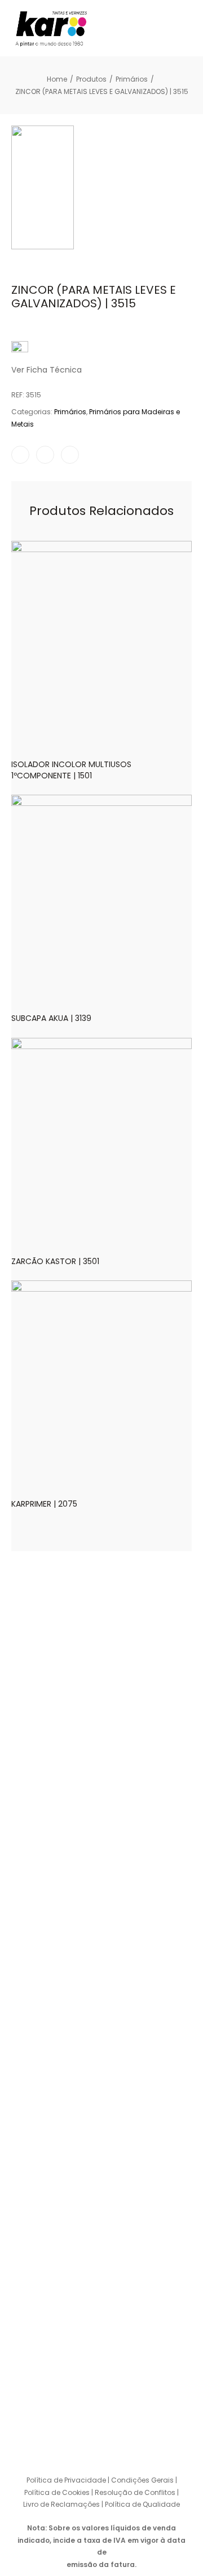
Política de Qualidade (142, 2504)
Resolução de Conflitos (135, 2492)
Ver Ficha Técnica (47, 370)
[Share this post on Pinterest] (70, 455)
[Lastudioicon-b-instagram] (101, 2416)
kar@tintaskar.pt (49, 2365)
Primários (70, 412)
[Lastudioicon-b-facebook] (79, 2416)
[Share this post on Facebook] (20, 455)
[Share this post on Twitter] (45, 455)
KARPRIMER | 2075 (44, 1504)
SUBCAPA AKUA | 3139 (51, 1018)
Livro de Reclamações (62, 2504)
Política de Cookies (57, 2492)
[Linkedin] (124, 2416)
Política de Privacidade (66, 2480)
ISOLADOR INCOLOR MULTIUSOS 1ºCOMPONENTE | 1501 (71, 770)
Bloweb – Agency (137, 2456)
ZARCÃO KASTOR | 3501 (55, 1261)
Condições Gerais (142, 2480)
